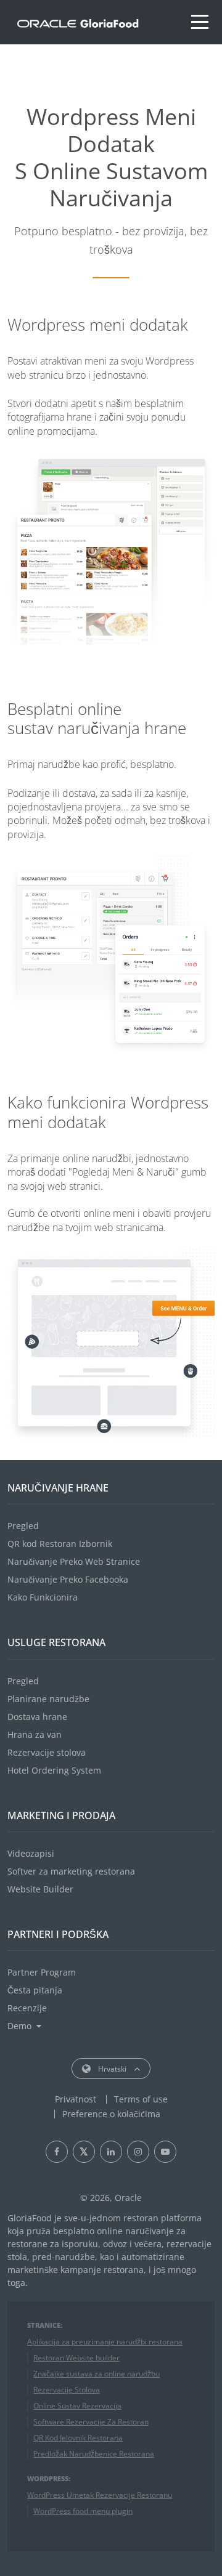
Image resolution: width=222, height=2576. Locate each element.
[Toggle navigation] (200, 22)
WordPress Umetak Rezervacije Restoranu (100, 2495)
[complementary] (111, 2114)
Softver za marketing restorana (71, 1871)
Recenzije (27, 2008)
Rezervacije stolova (47, 1752)
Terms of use (141, 2099)
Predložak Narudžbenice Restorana (94, 2454)
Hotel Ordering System (54, 1770)
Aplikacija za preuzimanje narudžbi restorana (105, 2342)
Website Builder (40, 1889)
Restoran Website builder (76, 2358)
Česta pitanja (35, 1990)
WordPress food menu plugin (83, 2511)
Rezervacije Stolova (67, 2390)
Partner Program (42, 1972)
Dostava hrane (37, 1717)
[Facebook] (57, 2152)
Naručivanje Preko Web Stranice (74, 1561)
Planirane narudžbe (48, 1699)
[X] (84, 2152)
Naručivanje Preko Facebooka (68, 1579)
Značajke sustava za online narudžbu (97, 2374)
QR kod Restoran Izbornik (60, 1544)
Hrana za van (35, 1734)
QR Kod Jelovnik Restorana (78, 2438)
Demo (19, 2026)
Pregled (23, 1526)
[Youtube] (165, 2152)
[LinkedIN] (111, 2152)
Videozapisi (31, 1853)
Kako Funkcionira (43, 1597)
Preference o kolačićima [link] (111, 2114)
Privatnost (76, 2099)
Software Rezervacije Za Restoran (91, 2422)
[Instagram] (138, 2152)
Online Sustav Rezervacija (77, 2406)
